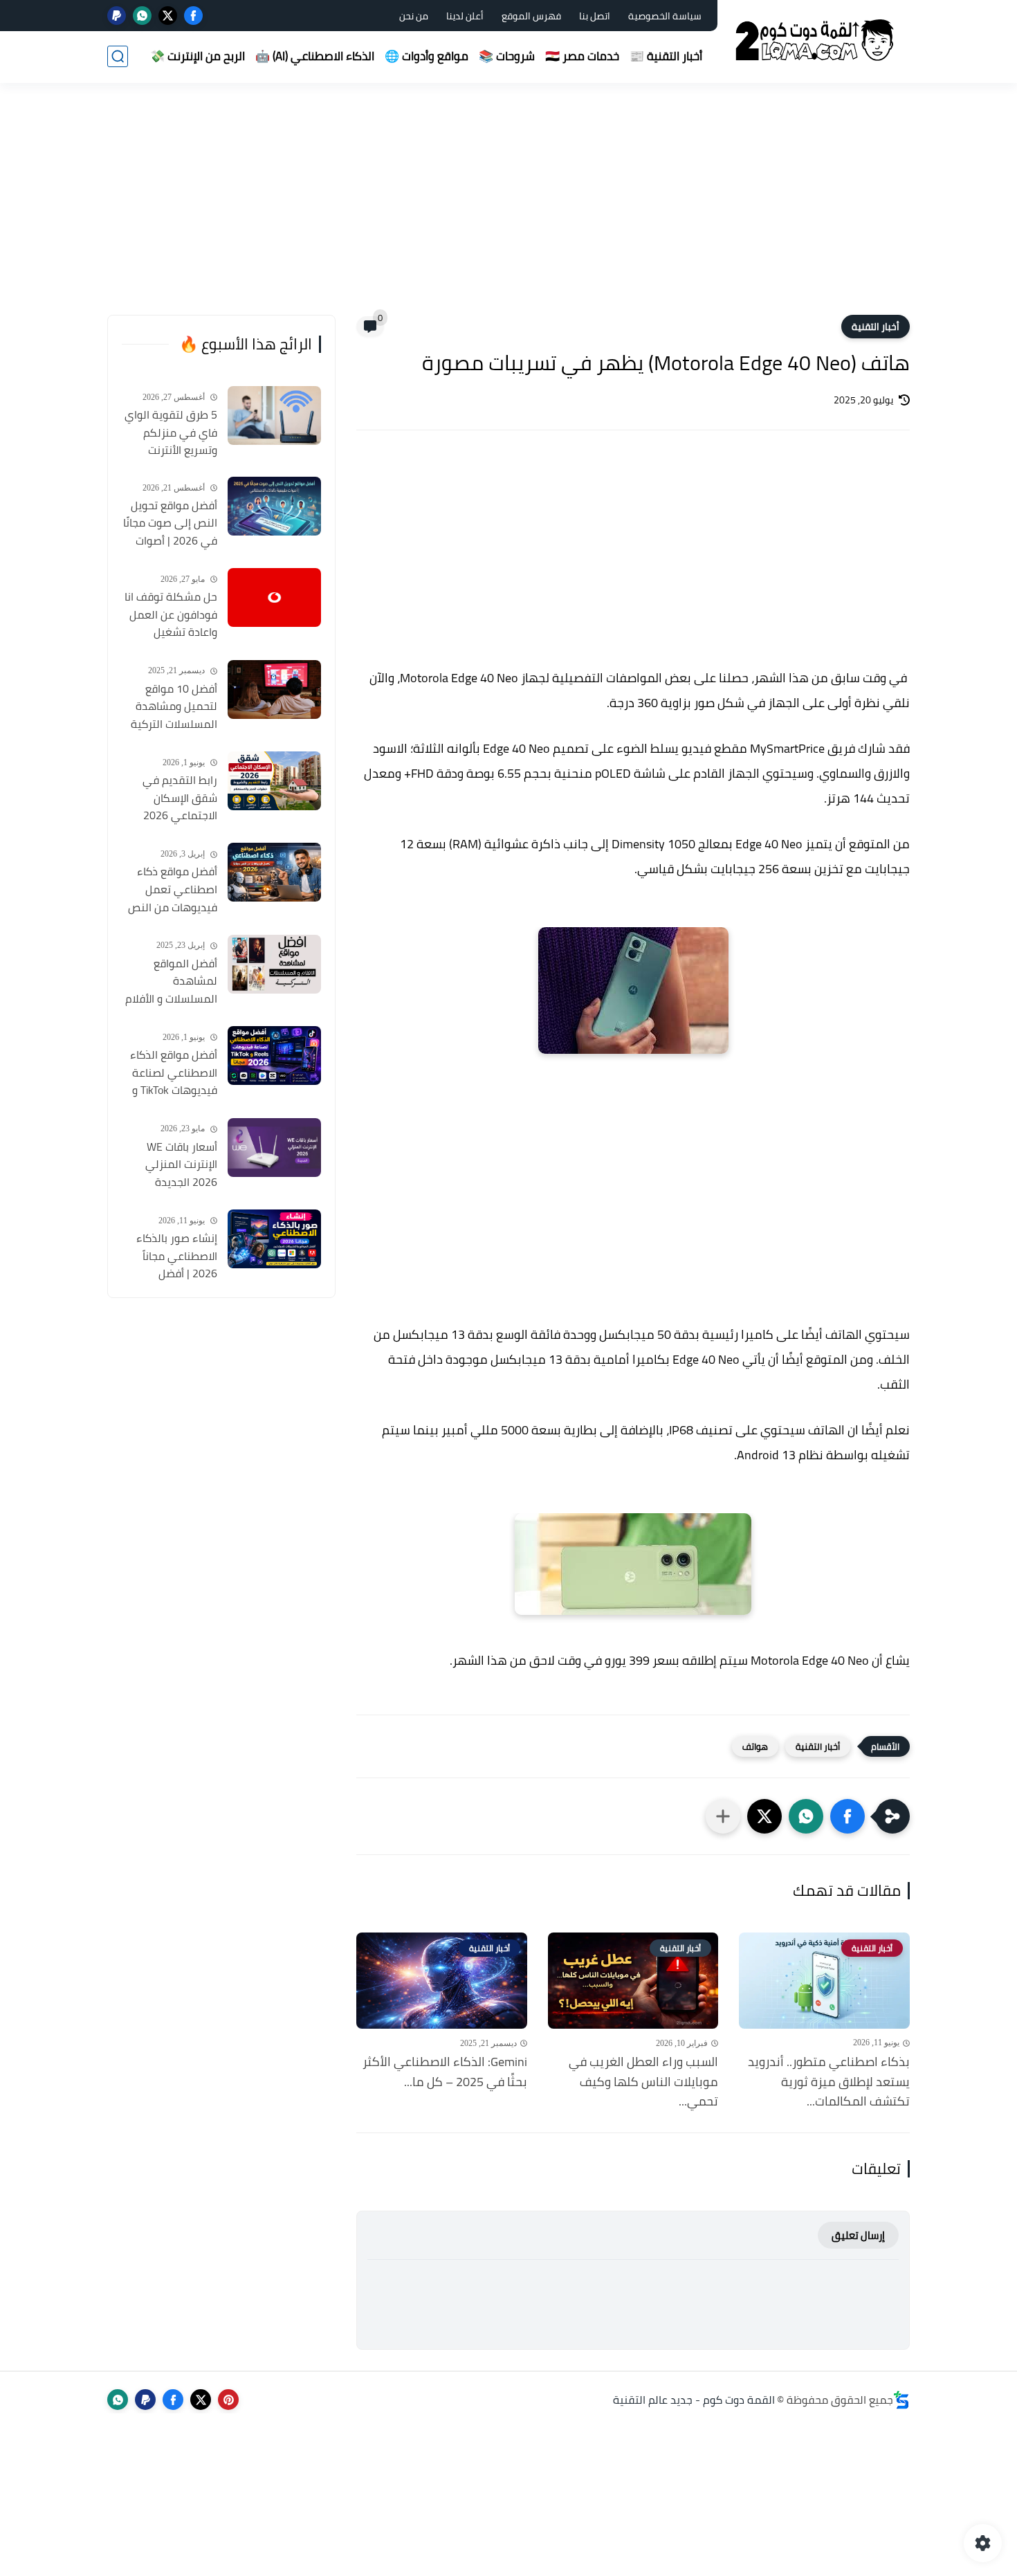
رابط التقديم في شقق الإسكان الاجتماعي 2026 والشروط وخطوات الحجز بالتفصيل (177, 798)
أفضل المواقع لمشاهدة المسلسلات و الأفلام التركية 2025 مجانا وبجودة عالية (171, 982)
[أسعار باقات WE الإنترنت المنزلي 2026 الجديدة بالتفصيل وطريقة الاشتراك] (274, 1148)
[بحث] (118, 56)
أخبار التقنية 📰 (666, 56)
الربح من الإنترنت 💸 (198, 56)
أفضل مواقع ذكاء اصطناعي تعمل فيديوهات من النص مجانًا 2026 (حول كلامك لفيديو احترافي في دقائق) (173, 890)
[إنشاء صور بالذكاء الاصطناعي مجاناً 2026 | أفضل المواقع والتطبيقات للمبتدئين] (274, 1239)
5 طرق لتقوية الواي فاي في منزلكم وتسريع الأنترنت (171, 433)
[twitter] (168, 16)
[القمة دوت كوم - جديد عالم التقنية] (816, 40)
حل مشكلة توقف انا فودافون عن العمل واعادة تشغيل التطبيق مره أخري (171, 615)
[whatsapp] (142, 16)
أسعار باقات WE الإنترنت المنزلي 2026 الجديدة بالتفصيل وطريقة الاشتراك (177, 1165)
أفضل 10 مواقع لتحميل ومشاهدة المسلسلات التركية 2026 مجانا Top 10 (174, 707)
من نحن (414, 16)
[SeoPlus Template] (901, 2400)
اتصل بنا (595, 16)
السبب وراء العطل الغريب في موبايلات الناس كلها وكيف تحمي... (643, 2082)
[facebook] (193, 16)
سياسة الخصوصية (665, 16)
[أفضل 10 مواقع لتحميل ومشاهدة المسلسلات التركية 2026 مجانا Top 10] (274, 689)
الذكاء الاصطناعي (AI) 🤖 (315, 56)
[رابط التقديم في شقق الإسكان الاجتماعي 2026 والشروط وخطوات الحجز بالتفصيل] (274, 781)
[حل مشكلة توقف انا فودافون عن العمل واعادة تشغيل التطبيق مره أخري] (274, 597)
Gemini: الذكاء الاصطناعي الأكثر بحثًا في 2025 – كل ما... (445, 2072)
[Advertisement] (508, 208)
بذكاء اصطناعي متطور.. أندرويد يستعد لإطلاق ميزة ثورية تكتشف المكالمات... (829, 2082)
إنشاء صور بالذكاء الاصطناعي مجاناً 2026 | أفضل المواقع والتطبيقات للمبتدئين (173, 1257)
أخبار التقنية (876, 327)
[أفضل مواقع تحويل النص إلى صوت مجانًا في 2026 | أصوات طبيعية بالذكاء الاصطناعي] (274, 506)
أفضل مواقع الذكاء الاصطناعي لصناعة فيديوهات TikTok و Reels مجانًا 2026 (174, 1073)
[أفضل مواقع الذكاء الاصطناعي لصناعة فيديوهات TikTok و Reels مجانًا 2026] (274, 1056)
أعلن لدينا (465, 16)
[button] (847, 1816)
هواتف (755, 1746)
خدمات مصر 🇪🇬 (582, 56)
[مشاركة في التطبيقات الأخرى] (723, 1816)
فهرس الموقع (531, 16)
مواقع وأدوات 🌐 (427, 56)
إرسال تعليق (858, 2235)
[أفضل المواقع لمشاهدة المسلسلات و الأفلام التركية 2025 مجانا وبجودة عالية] (274, 964)
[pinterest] (228, 2400)
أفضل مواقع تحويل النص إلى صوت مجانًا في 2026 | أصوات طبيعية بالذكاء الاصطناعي (170, 524)
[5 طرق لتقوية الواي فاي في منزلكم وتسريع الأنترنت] (274, 415)
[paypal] (117, 16)
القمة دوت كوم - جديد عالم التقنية (694, 2400)
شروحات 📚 (507, 56)
